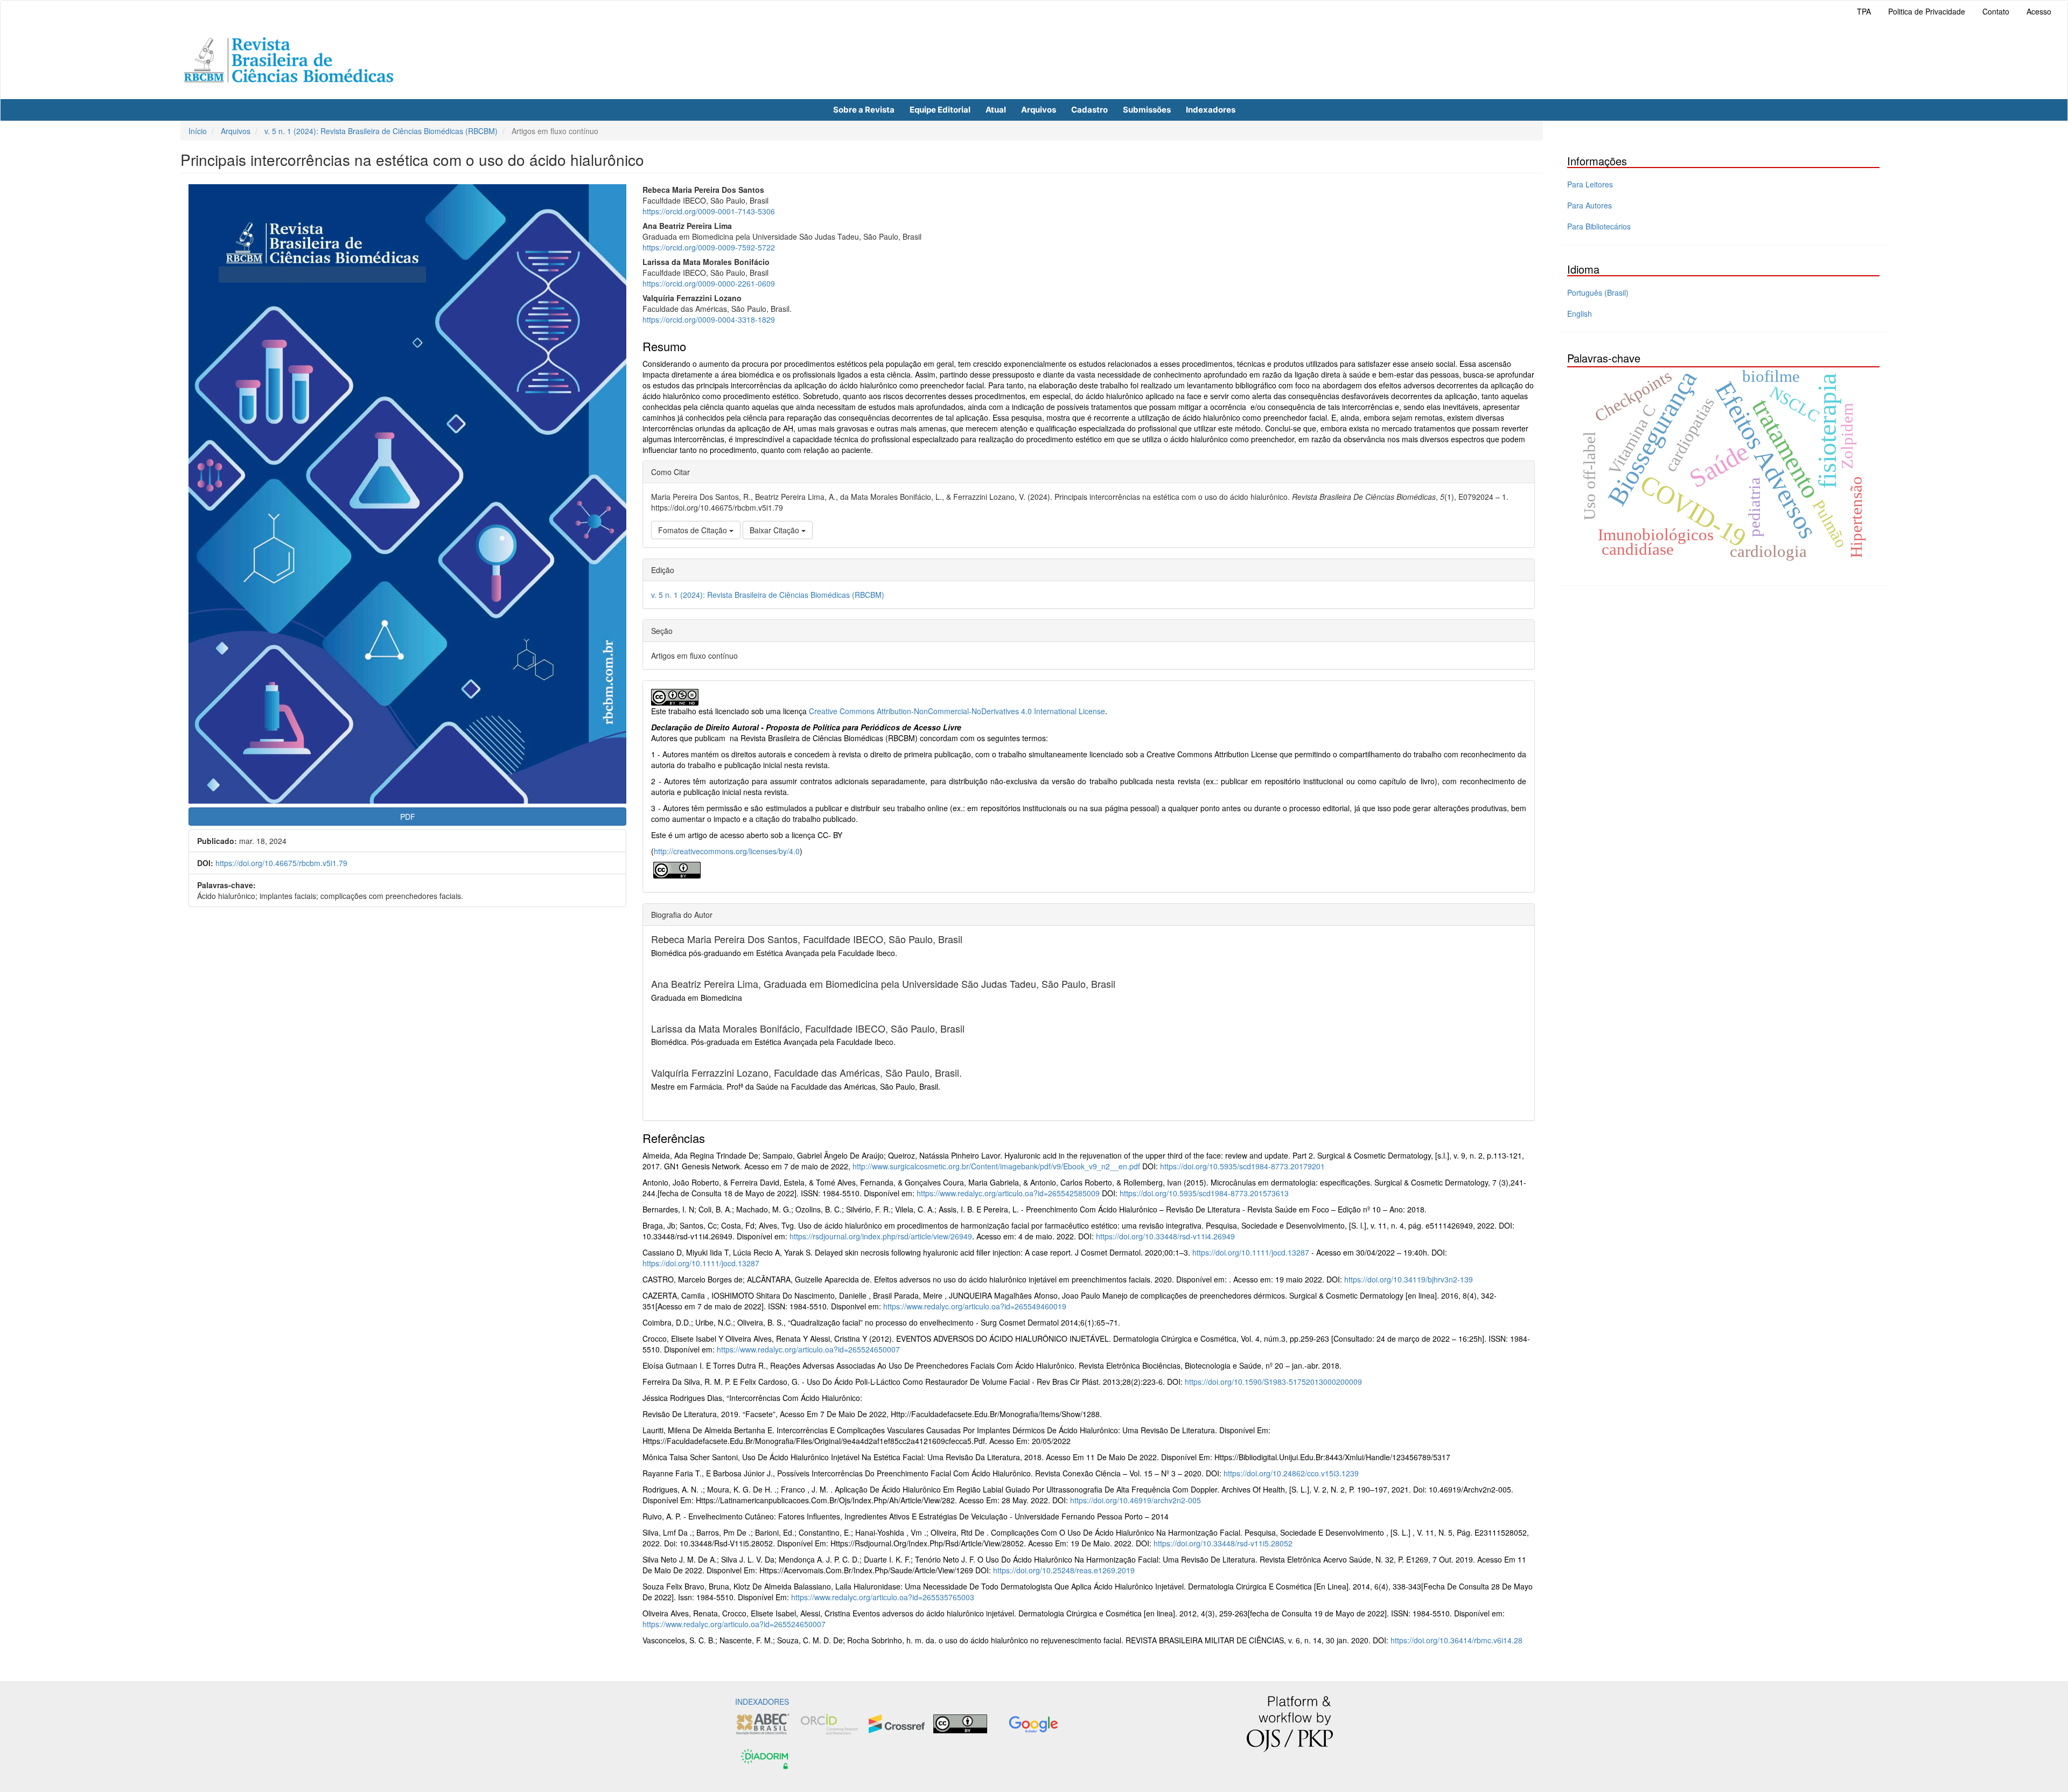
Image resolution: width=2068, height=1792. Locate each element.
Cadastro (1089, 110)
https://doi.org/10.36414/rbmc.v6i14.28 (1456, 1640)
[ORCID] (829, 1723)
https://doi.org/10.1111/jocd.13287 (1251, 1252)
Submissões (1147, 110)
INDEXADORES (762, 1702)
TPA (1864, 11)
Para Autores (1590, 205)
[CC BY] (960, 1723)
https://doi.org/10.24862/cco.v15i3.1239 (1291, 1473)
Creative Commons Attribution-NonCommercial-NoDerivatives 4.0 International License (957, 711)
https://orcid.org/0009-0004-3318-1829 (709, 319)
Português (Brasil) (1598, 292)
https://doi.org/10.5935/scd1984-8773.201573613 (1204, 1193)
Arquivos (1039, 110)
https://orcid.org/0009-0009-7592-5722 (709, 247)
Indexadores (1211, 110)
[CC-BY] (677, 869)
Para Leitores (1590, 184)
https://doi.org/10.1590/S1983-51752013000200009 (1273, 1382)
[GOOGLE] (1033, 1723)
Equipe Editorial (940, 110)
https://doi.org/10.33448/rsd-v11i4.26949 (1165, 1236)
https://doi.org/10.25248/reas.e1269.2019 (1064, 1570)
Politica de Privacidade (1927, 11)
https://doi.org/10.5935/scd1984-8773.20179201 (1242, 1166)
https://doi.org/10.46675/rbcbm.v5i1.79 (281, 863)
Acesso (2039, 11)
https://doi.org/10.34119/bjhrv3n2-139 (1409, 1279)
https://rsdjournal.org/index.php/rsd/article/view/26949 (881, 1236)
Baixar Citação (775, 530)
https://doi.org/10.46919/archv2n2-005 (1136, 1500)
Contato (1996, 11)
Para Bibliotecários (1599, 226)
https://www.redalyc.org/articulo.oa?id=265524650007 (808, 1349)
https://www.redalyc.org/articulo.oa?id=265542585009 (1008, 1193)
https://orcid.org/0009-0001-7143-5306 (709, 211)
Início (198, 131)
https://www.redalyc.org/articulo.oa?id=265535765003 (883, 1597)
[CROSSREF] (897, 1723)
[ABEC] (763, 1723)
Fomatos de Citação (694, 530)
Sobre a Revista (864, 110)
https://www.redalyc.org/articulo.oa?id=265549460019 (975, 1306)
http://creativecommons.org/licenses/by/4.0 (727, 851)
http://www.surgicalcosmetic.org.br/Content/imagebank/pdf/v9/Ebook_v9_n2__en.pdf (996, 1166)
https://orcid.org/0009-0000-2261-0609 (709, 283)
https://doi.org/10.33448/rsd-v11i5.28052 (1223, 1543)
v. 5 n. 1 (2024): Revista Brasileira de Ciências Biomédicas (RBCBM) (381, 131)
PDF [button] (408, 817)
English (1580, 313)
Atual (996, 110)
